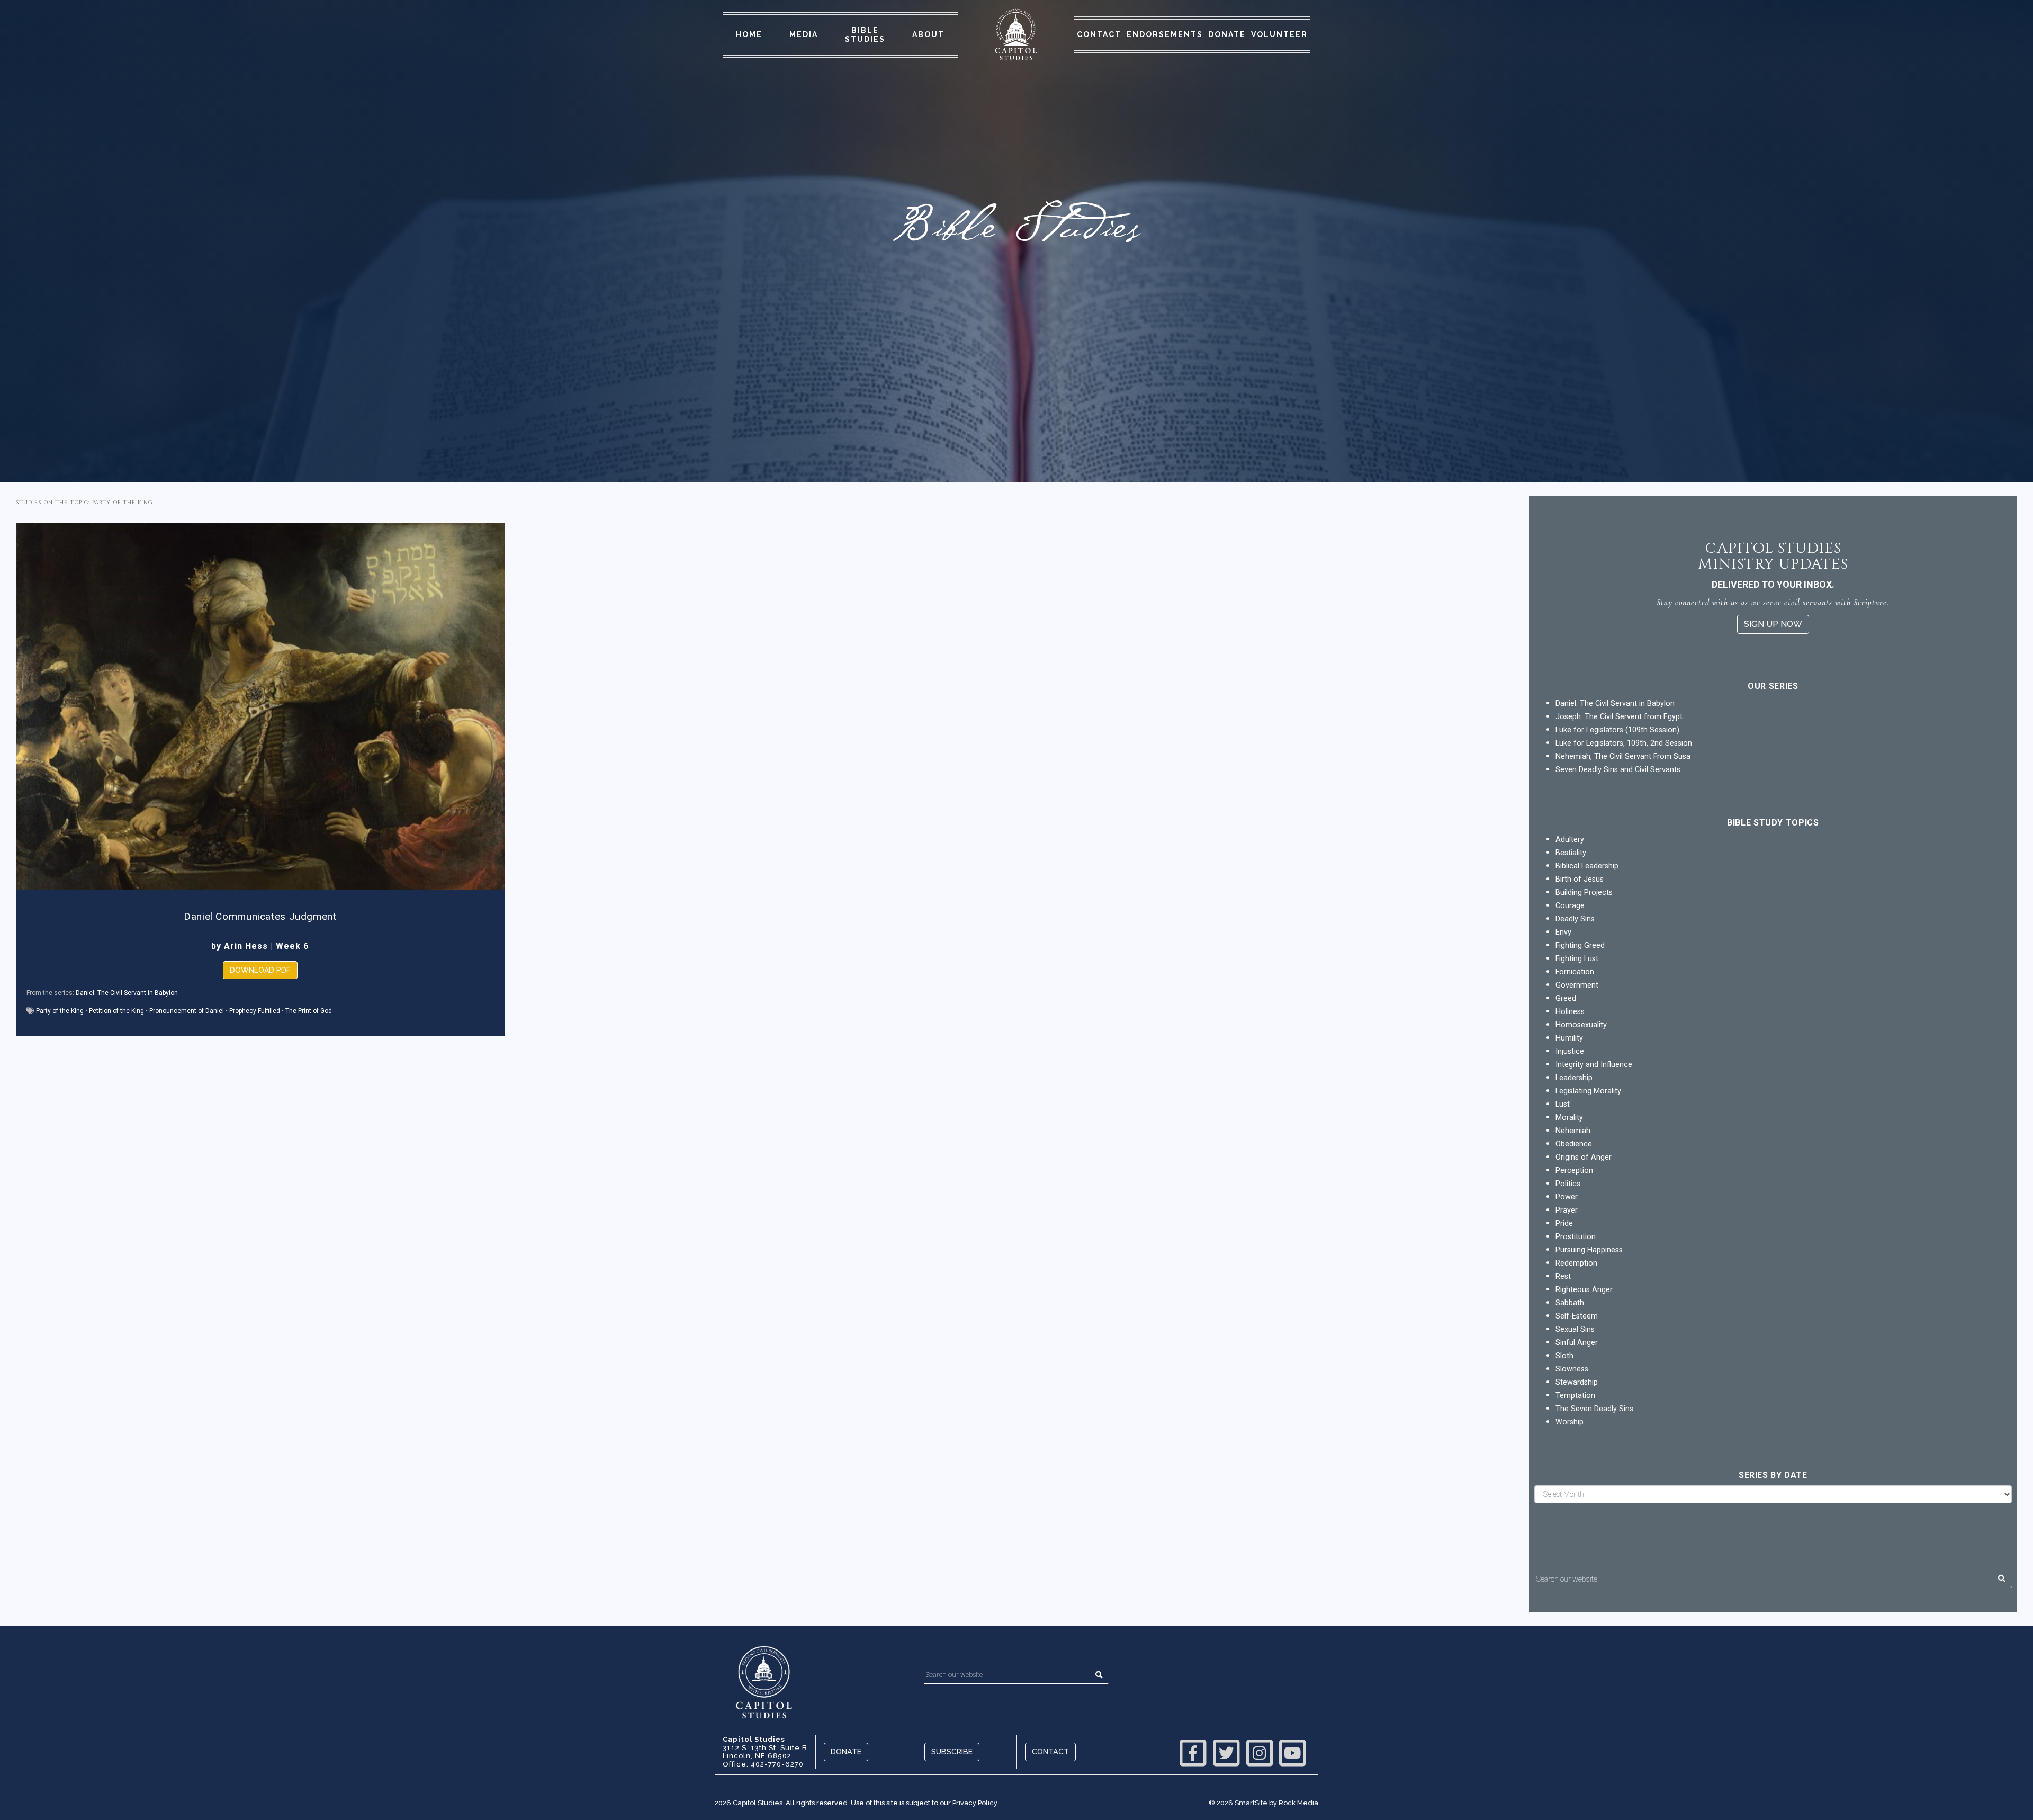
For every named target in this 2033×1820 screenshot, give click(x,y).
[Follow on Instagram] (1260, 1752)
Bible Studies (865, 35)
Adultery (1570, 840)
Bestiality (1571, 853)
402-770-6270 (777, 1764)
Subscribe (952, 1751)
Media (804, 34)
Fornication (1575, 972)
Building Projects (1584, 893)
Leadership (1574, 1078)
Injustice (1570, 1051)
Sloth (1564, 1356)
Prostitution (1576, 1237)
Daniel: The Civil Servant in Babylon (127, 993)
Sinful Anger (1577, 1343)
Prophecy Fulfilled (255, 1011)
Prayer (1567, 1210)
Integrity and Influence (1594, 1065)
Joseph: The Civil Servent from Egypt (1619, 717)
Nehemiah (1573, 1131)
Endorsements (1165, 34)
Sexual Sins (1575, 1329)
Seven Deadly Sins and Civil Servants (1618, 770)
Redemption (1576, 1263)
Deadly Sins (1575, 919)
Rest (1563, 1276)
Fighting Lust (1577, 959)
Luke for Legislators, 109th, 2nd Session (1624, 743)
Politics (1568, 1184)
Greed (1566, 998)
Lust (1563, 1104)
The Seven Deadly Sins (1594, 1409)
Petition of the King (116, 1011)
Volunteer (1279, 34)
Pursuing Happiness (1589, 1250)
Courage (1570, 906)
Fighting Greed (1580, 945)
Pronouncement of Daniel (187, 1011)
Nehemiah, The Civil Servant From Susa (1623, 756)
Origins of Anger (1584, 1157)
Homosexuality (1581, 1025)
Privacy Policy (975, 1803)
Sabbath (1570, 1303)
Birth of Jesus (1580, 879)
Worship (1569, 1422)
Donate (1227, 34)
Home (749, 34)
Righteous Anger (1584, 1290)
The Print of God (309, 1011)
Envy (1563, 932)
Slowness (1572, 1369)
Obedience (1574, 1144)
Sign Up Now (1773, 624)
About (928, 34)
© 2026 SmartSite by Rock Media (1263, 1803)
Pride (1564, 1223)
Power (1567, 1197)
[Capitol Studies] (1016, 35)
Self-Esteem (1577, 1316)
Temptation (1575, 1396)
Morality (1569, 1118)
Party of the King (60, 1011)
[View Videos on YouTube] (1292, 1752)
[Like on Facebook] (1193, 1752)
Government (1577, 985)
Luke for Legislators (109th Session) (1617, 730)
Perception (1574, 1171)
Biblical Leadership (1587, 866)
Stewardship (1577, 1382)
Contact (1099, 34)
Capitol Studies (758, 1803)
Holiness (1570, 1012)
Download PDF (260, 970)
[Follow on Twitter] (1226, 1752)
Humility (1569, 1038)
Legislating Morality (1588, 1091)
